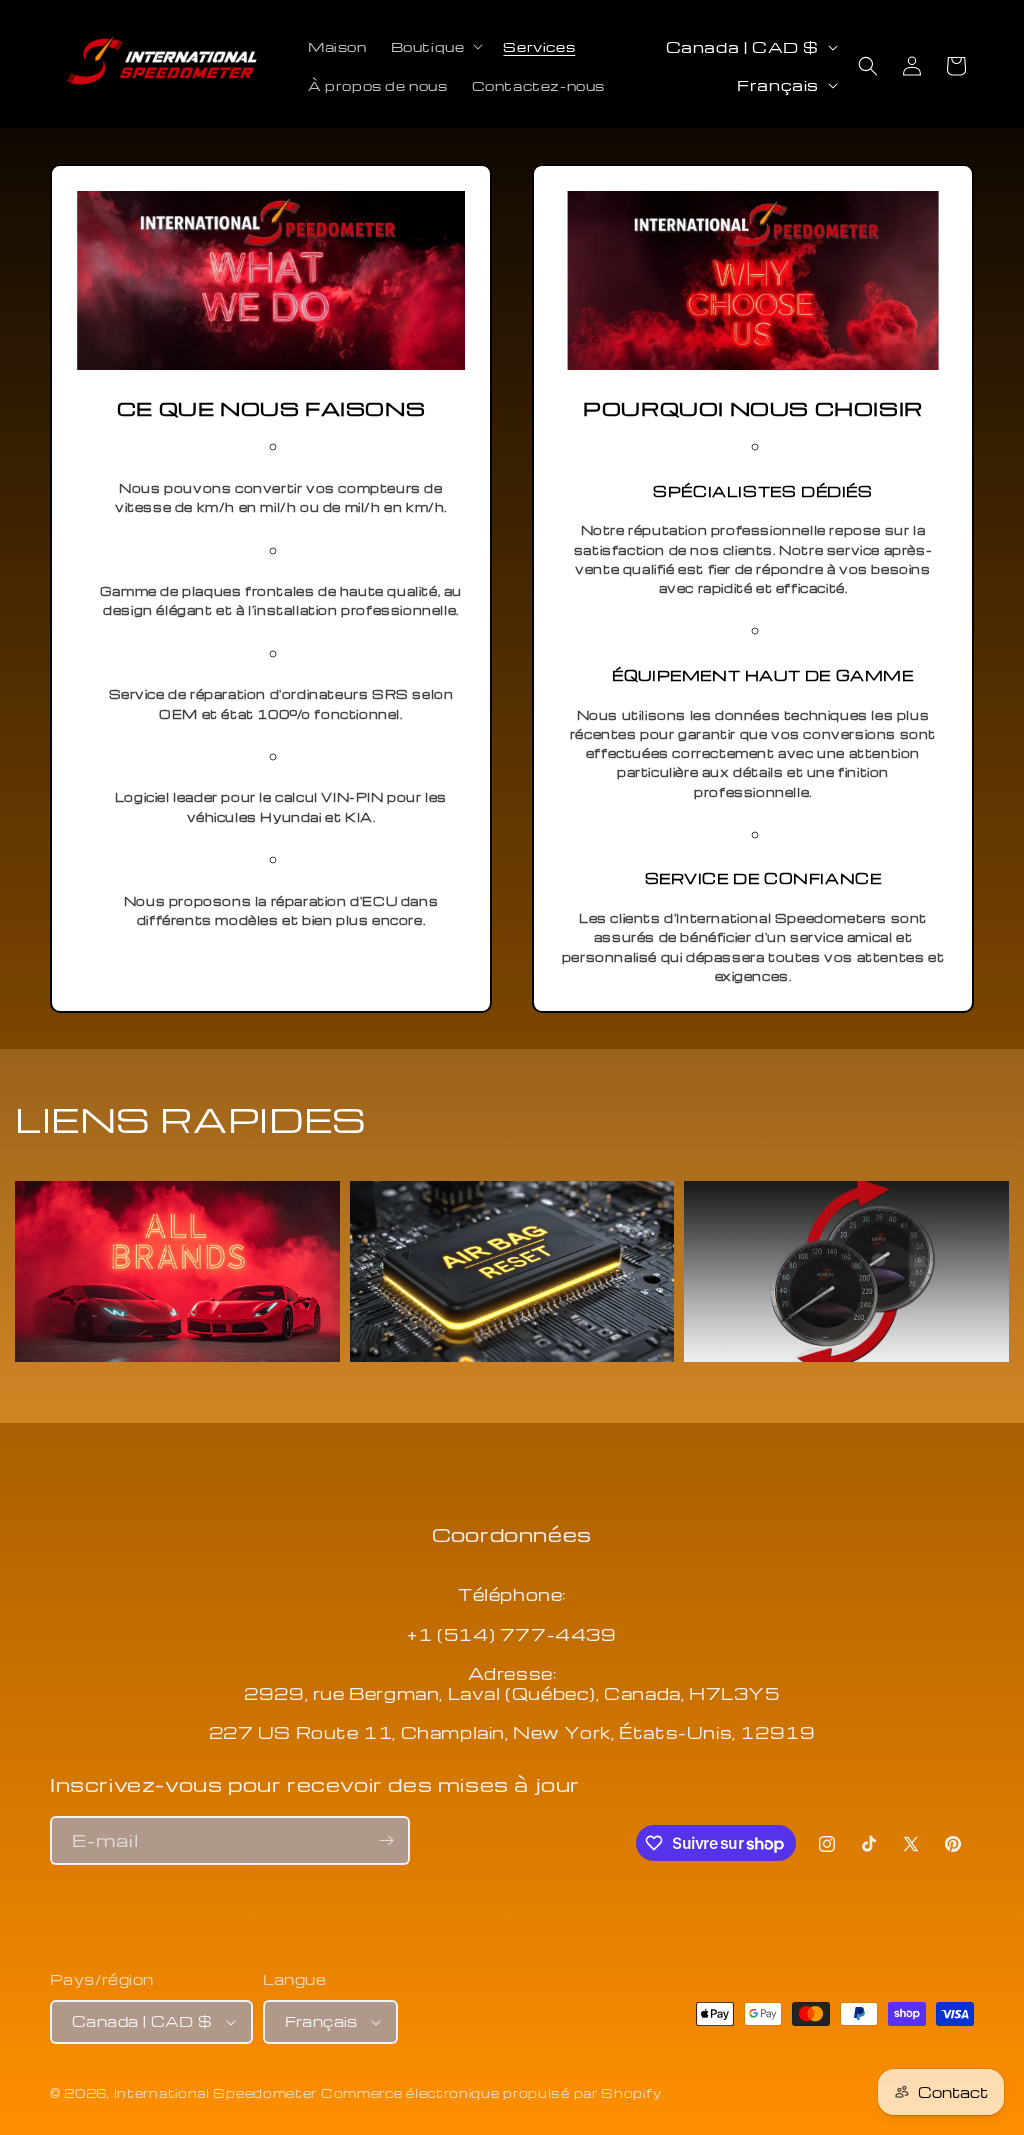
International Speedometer (216, 2093)
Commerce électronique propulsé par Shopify (491, 2093)
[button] (435, 47)
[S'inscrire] (386, 1840)
